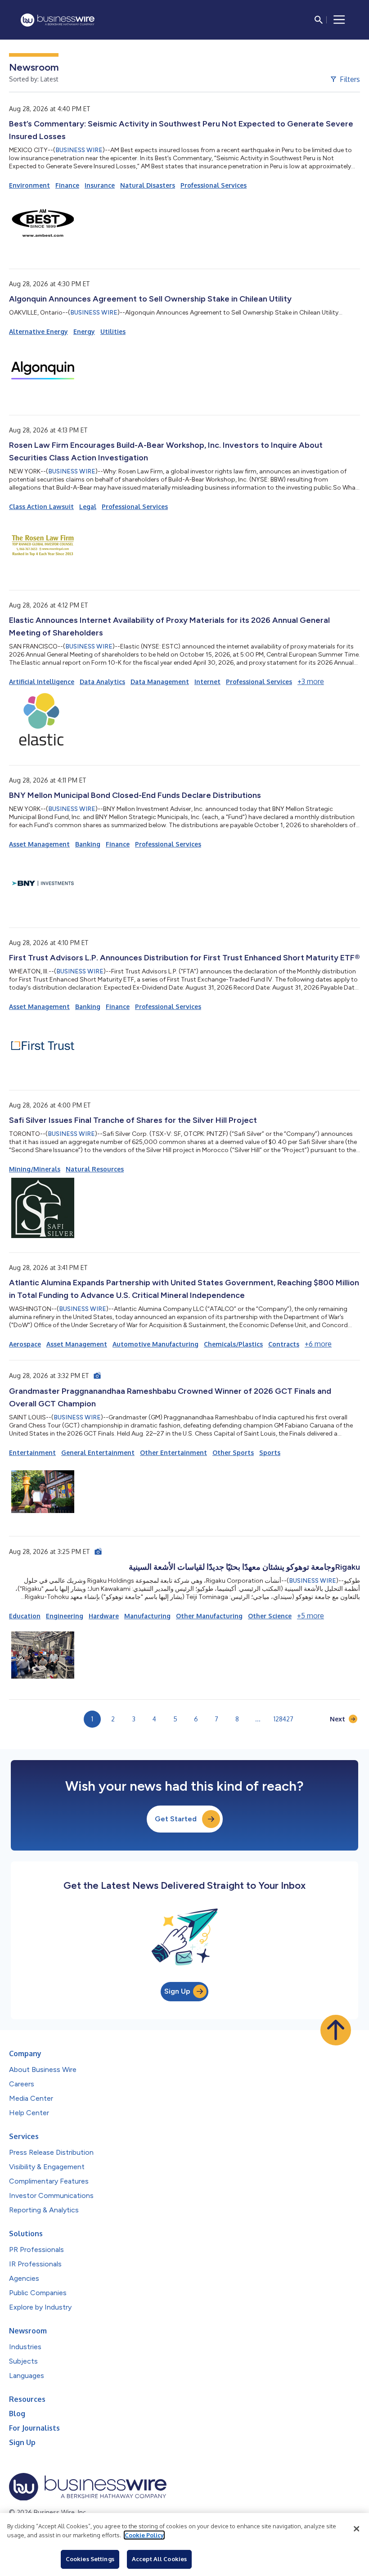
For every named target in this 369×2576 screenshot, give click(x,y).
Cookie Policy (144, 2535)
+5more (310, 1616)
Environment (29, 185)
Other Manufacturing (209, 1616)
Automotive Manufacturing (155, 1344)
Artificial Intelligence (42, 682)
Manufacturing (147, 1616)
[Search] (319, 20)
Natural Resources (95, 1169)
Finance (67, 185)
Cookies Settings (90, 2559)
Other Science (270, 1616)
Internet (207, 682)
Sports (270, 1452)
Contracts (284, 1344)
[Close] (356, 2529)
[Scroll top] (336, 2030)
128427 (283, 1719)
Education (25, 1616)
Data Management (160, 682)
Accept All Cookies (159, 2559)
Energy (84, 331)
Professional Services (214, 185)
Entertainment (32, 1452)
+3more (311, 681)
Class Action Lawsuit (41, 507)
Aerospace (25, 1344)
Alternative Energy (38, 331)
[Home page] (58, 20)
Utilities (113, 331)
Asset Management (39, 844)
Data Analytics (102, 682)
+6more (318, 1344)
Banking (88, 844)
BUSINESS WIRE (79, 150)
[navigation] (339, 20)
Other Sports (233, 1452)
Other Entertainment (173, 1452)
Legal (88, 507)
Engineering (65, 1616)
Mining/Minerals (35, 1169)
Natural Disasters (148, 185)
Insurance (100, 185)
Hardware (104, 1616)
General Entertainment (98, 1452)
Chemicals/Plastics (233, 1344)
